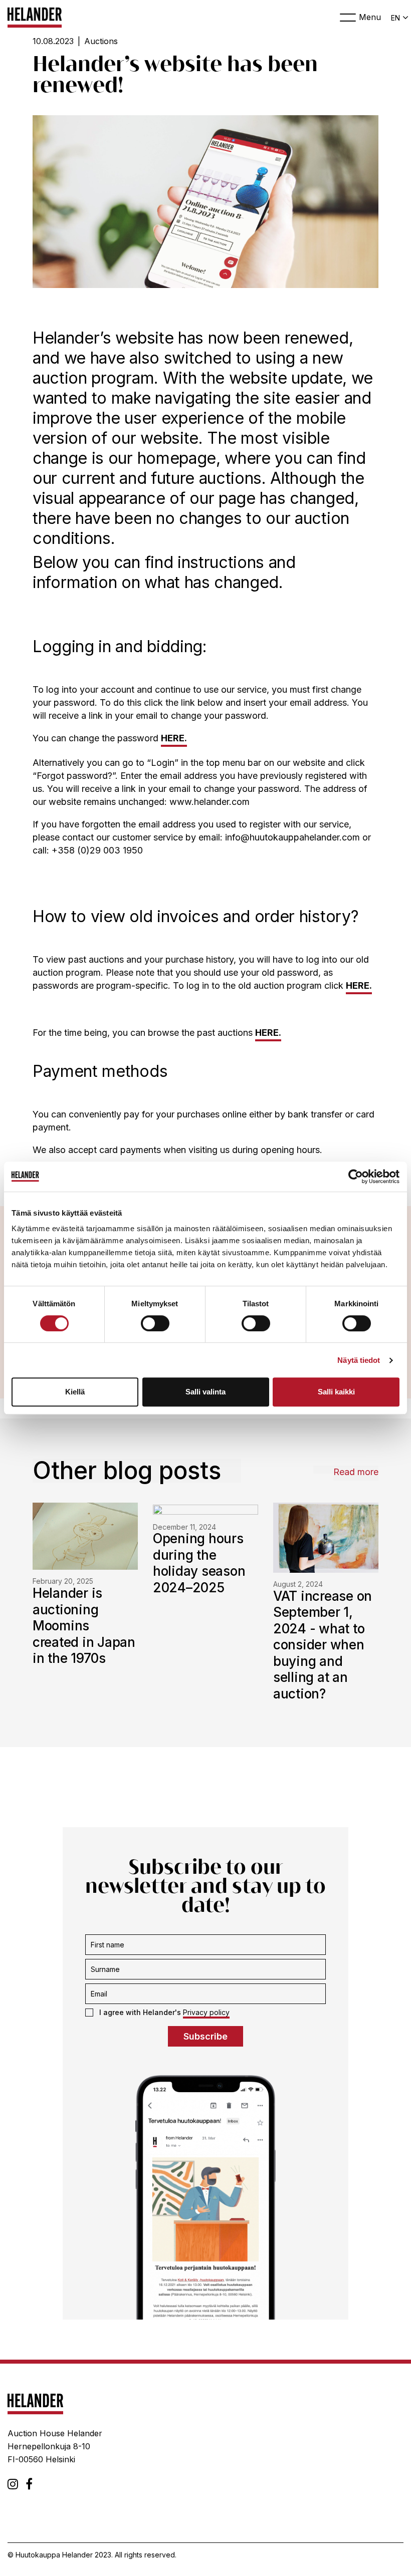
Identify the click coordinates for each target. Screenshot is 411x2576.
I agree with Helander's (164, 2012)
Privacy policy (206, 2012)
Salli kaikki (336, 1392)
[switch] (155, 1323)
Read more (356, 1472)
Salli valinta (205, 1392)
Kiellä (75, 1392)
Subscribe (205, 2036)
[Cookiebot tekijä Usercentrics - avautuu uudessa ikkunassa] (356, 1177)
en (395, 18)
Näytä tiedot (359, 1360)
